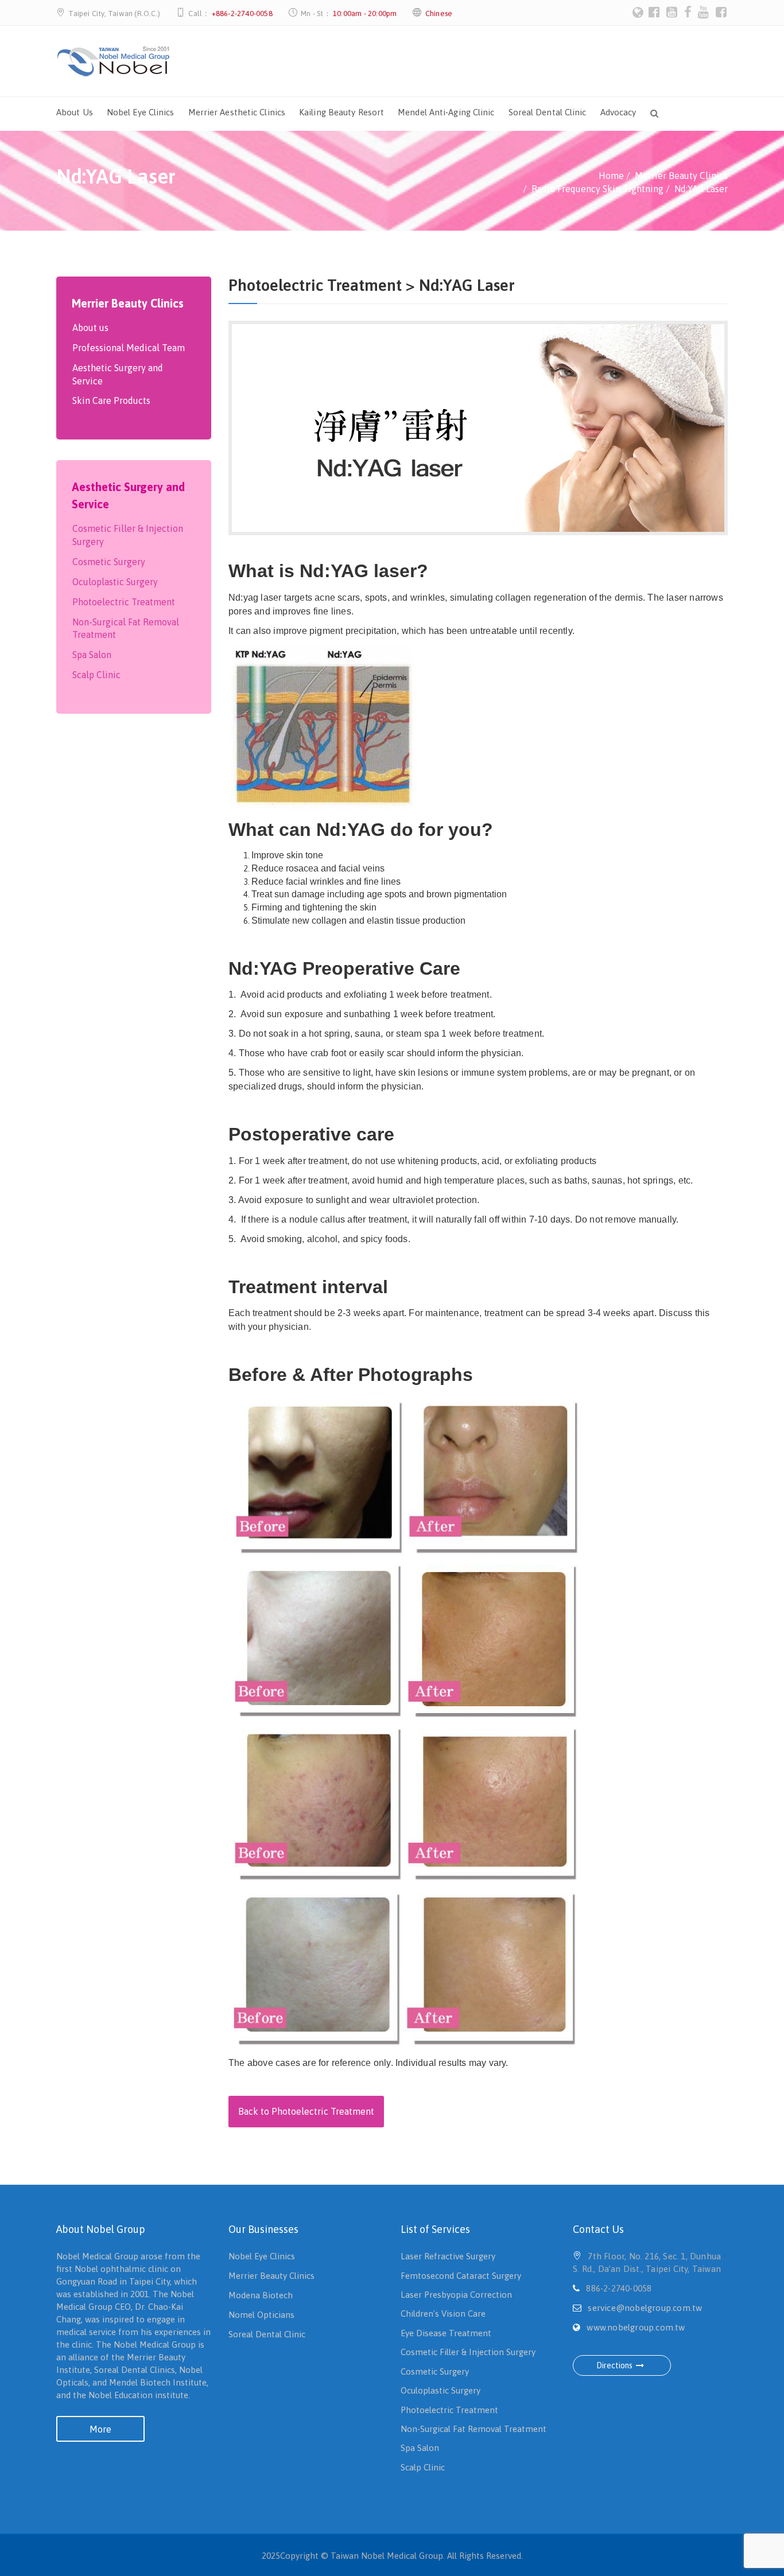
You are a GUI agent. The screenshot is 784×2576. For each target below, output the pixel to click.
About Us (75, 112)
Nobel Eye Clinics (141, 112)
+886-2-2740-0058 (242, 13)
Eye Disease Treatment (446, 2333)
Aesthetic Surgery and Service (118, 374)
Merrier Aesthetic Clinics (237, 112)
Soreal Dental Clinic (548, 112)
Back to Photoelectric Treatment (306, 2111)
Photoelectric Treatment (124, 602)
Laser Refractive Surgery (448, 2256)
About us (90, 328)
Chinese (439, 13)
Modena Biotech (261, 2295)
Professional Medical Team (129, 348)
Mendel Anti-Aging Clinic (446, 112)
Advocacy (618, 112)
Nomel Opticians (261, 2315)
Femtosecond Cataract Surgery (461, 2276)
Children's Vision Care (443, 2314)
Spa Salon (92, 655)
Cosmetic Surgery (109, 562)
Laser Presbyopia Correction (456, 2295)
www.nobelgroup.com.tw (636, 2327)
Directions (614, 2365)
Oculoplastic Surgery (115, 582)
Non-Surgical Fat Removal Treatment (126, 629)
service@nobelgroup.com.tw (645, 2308)
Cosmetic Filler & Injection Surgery (128, 535)
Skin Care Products (111, 400)
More (100, 2429)
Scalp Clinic (96, 675)
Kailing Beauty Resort (341, 112)
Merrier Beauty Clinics (271, 2276)
